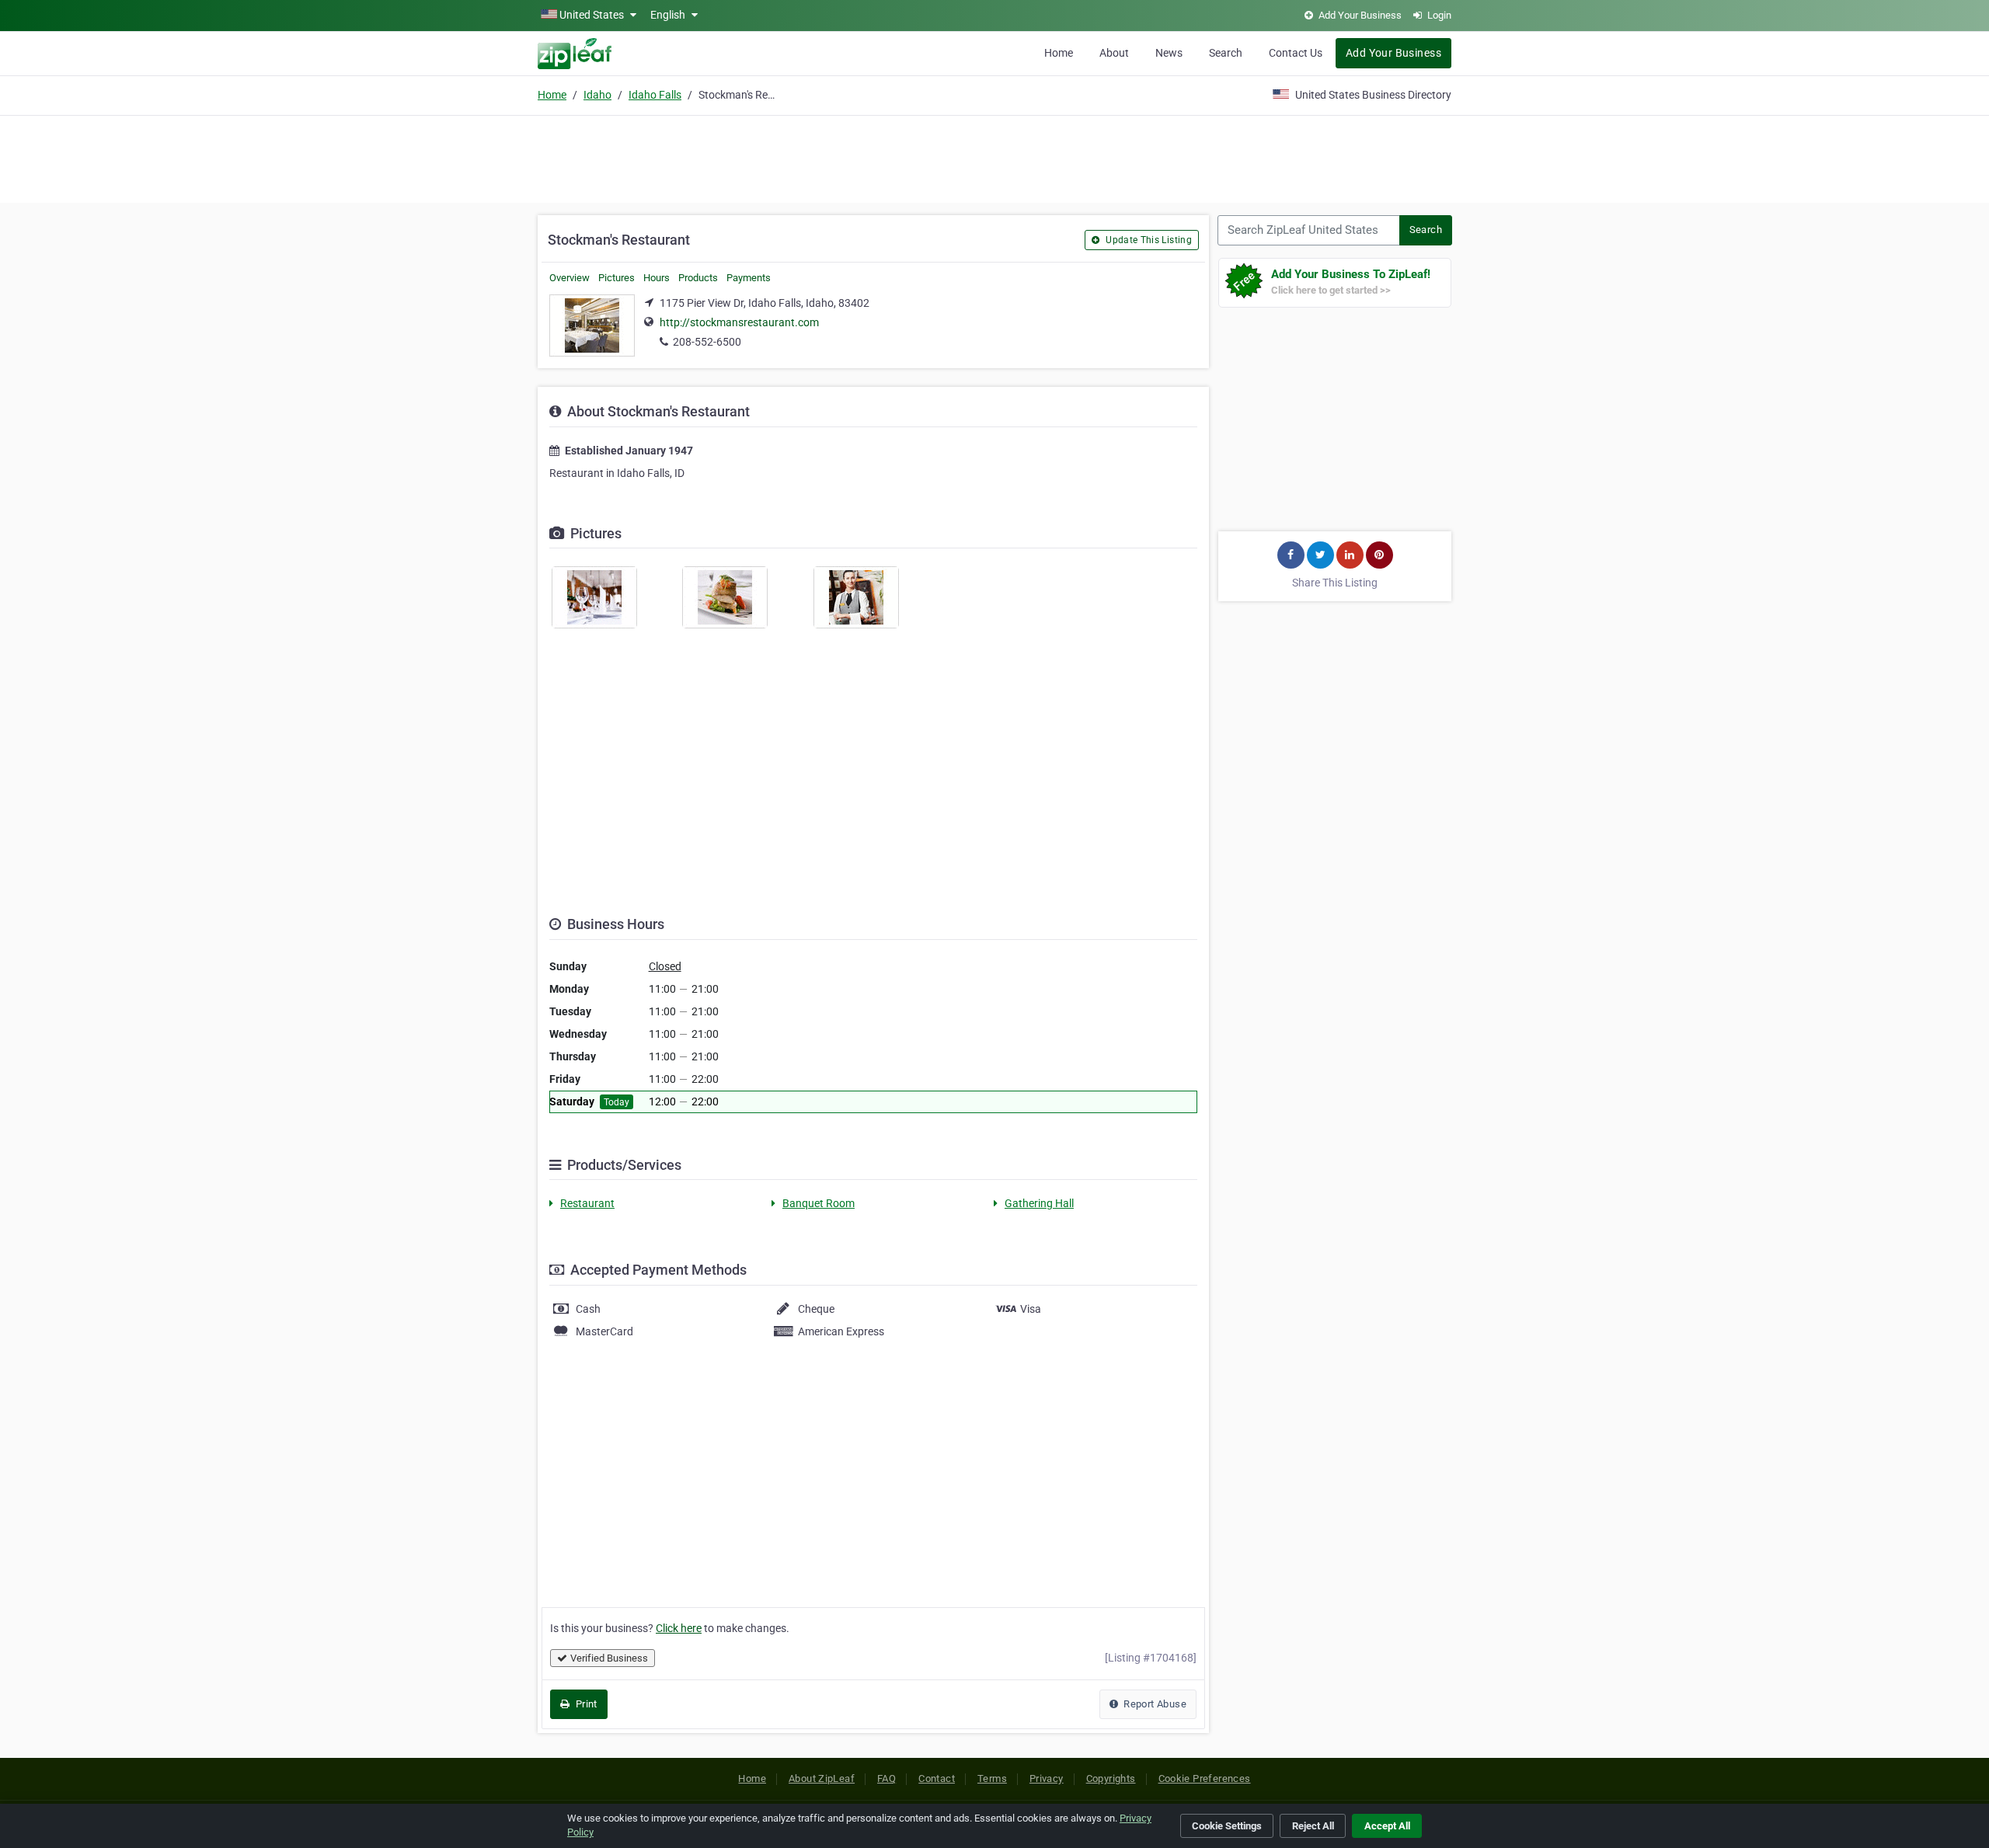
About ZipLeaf (822, 1778)
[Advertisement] (994, 157)
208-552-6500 (707, 342)
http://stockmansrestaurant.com (739, 322)
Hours (657, 278)
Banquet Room (819, 1203)
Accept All (1387, 1826)
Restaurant (587, 1203)
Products (698, 278)
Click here (679, 1628)
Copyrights (1111, 1778)
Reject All (1313, 1826)
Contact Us (1296, 53)
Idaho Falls (655, 95)
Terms (992, 1778)
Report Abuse (1154, 1704)
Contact (937, 1778)
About (1114, 53)
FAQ (887, 1778)
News (1169, 53)
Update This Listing (1148, 240)
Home (1059, 53)
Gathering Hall (1039, 1203)
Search (1226, 53)
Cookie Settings (1227, 1826)
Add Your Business (1393, 53)
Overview (570, 278)
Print (585, 1704)
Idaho (597, 95)
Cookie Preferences (1205, 1778)
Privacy (1047, 1778)
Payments (749, 278)
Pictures (617, 278)
